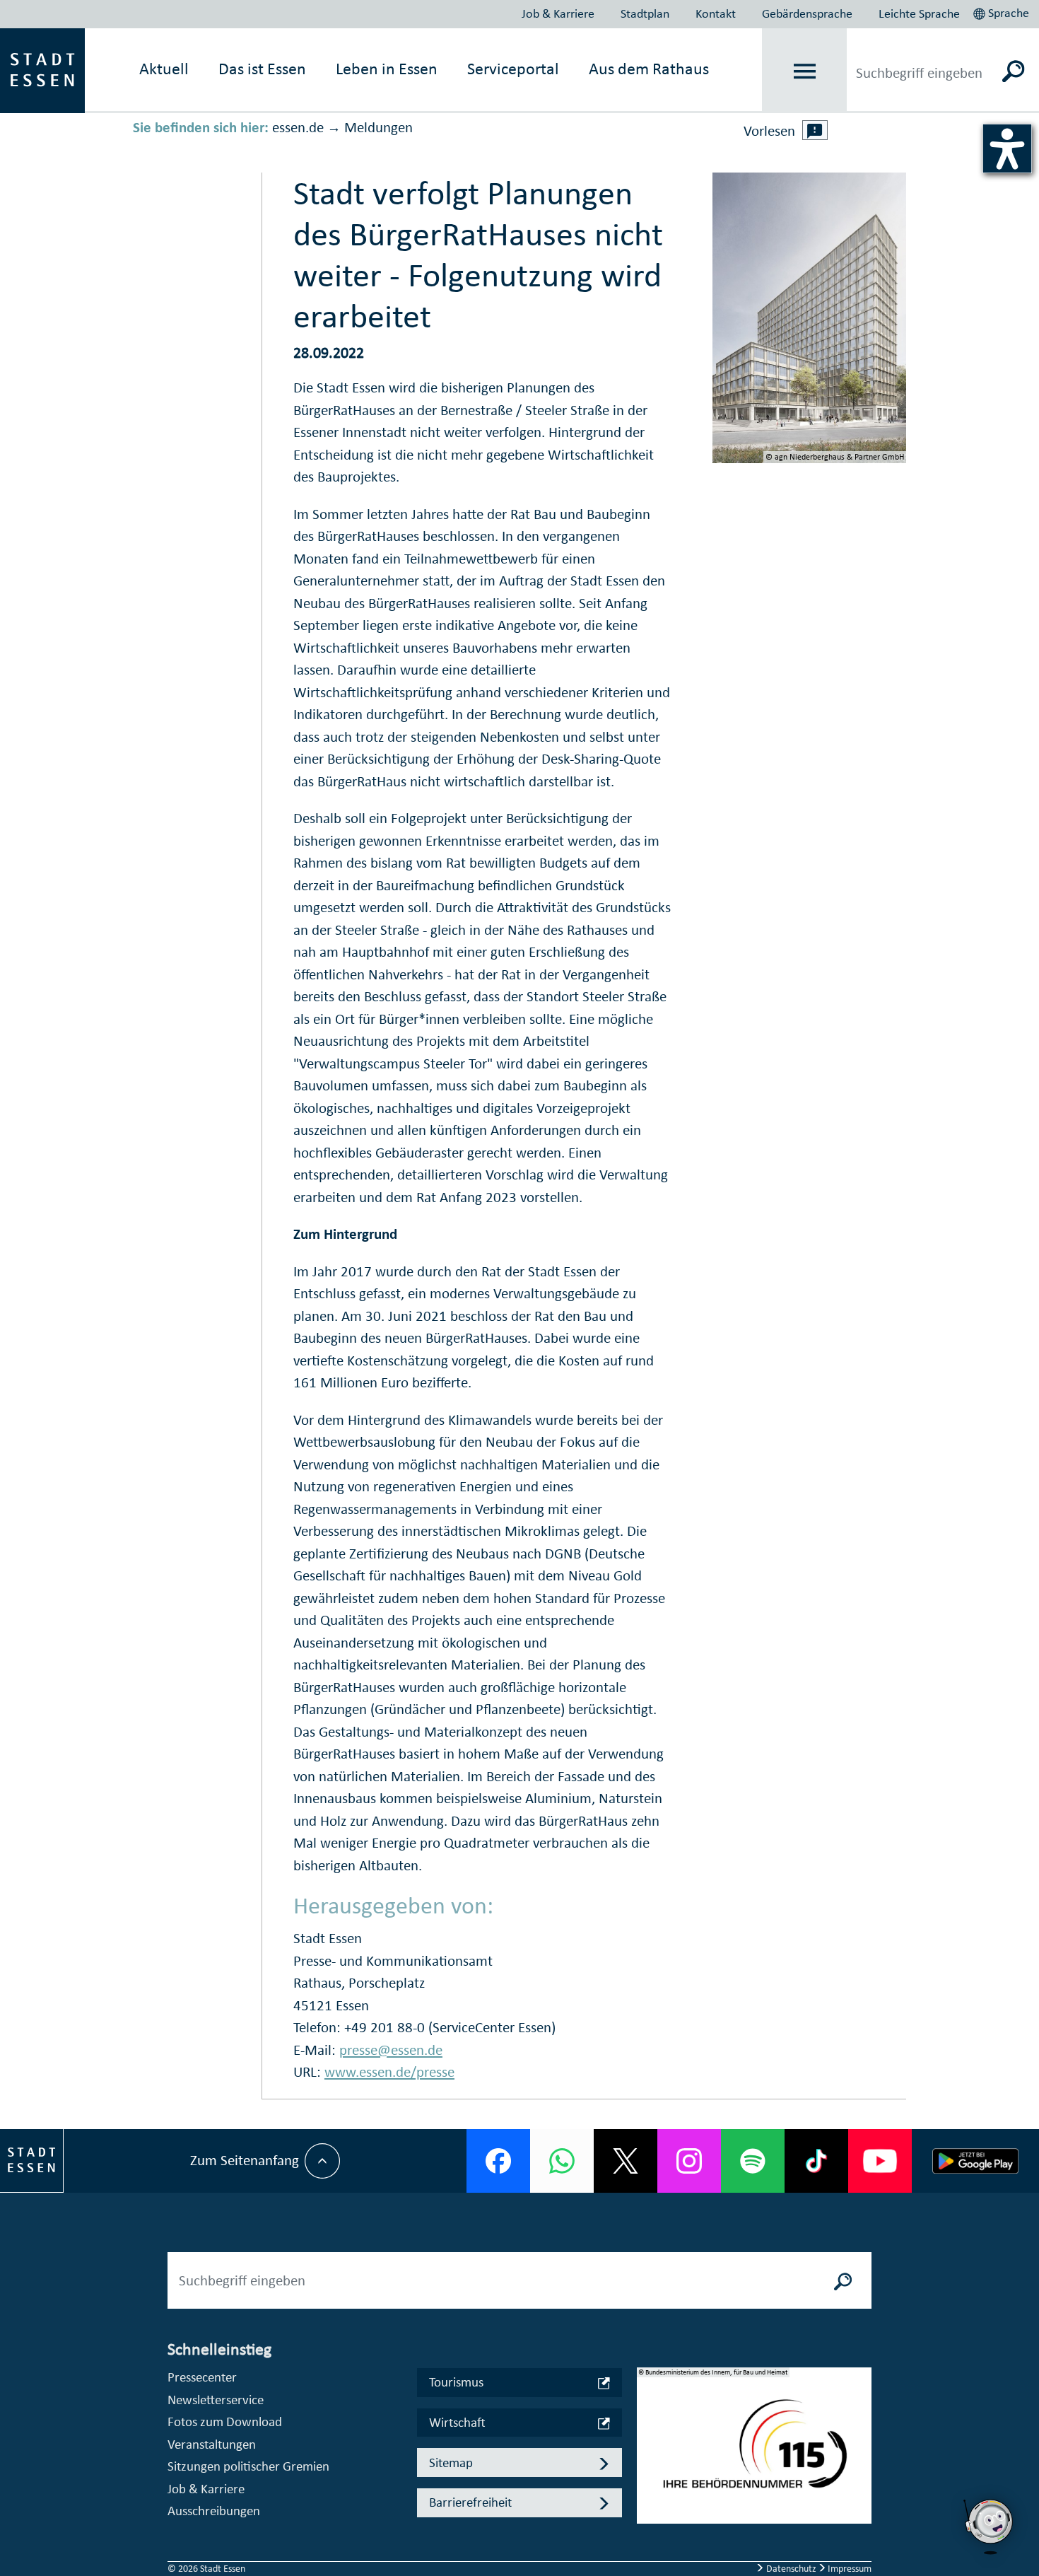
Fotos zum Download (225, 2421)
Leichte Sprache (919, 13)
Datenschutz (791, 2569)
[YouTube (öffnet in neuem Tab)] (880, 2161)
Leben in (387, 69)
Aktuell (164, 69)
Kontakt (716, 13)
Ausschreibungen (214, 2511)
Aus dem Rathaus (649, 69)
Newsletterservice (216, 2400)
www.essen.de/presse (389, 2072)
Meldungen (378, 127)
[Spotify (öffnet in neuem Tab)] (753, 2161)
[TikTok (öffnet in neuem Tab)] (816, 2161)
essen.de (298, 127)
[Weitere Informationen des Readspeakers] (815, 130)
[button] (1003, 11)
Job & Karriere (558, 13)
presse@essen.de (391, 2050)
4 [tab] (648, 2502)
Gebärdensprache (807, 13)
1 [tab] (648, 2435)
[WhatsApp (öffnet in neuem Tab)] (562, 2161)
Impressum (849, 2569)
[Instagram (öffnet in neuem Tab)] (689, 2161)
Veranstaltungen (212, 2444)
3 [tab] (648, 2480)
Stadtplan (645, 13)
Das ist (262, 69)
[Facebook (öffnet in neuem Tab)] (498, 2161)
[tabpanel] (754, 2453)
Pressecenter (202, 2377)
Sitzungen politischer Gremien (248, 2466)
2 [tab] (648, 2457)
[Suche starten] (843, 2280)
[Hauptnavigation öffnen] (805, 71)
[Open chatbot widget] (990, 2558)
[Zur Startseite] (42, 69)
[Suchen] (1014, 71)
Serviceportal (513, 69)
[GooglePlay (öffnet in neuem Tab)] (975, 2161)
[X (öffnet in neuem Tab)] (626, 2161)
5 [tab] (648, 2525)
